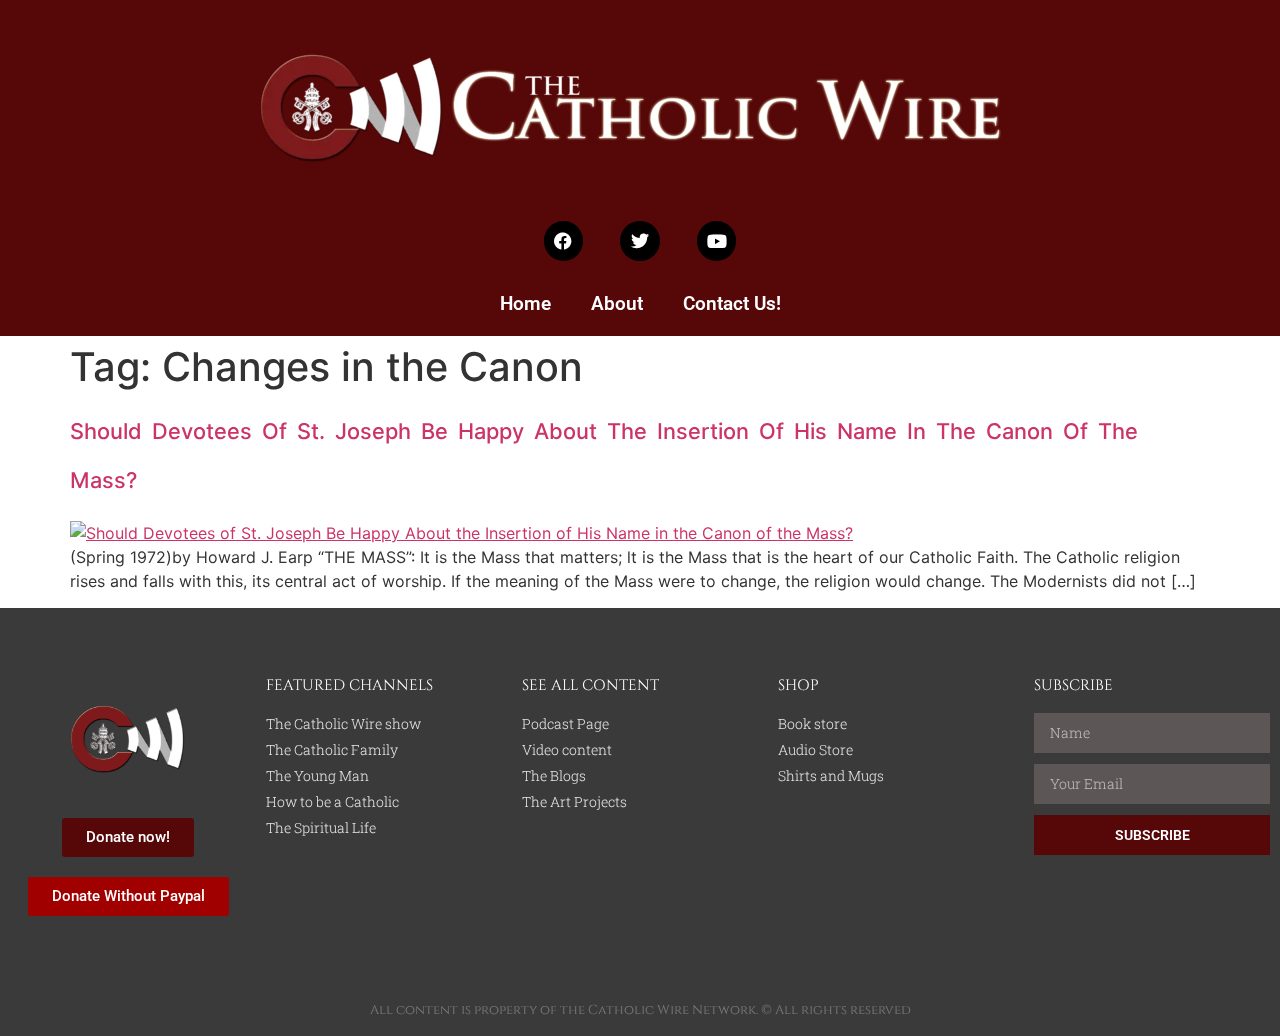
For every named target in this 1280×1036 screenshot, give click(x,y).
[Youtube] (717, 241)
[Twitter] (640, 241)
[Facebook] (564, 241)
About (617, 303)
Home (525, 303)
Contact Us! (732, 303)
